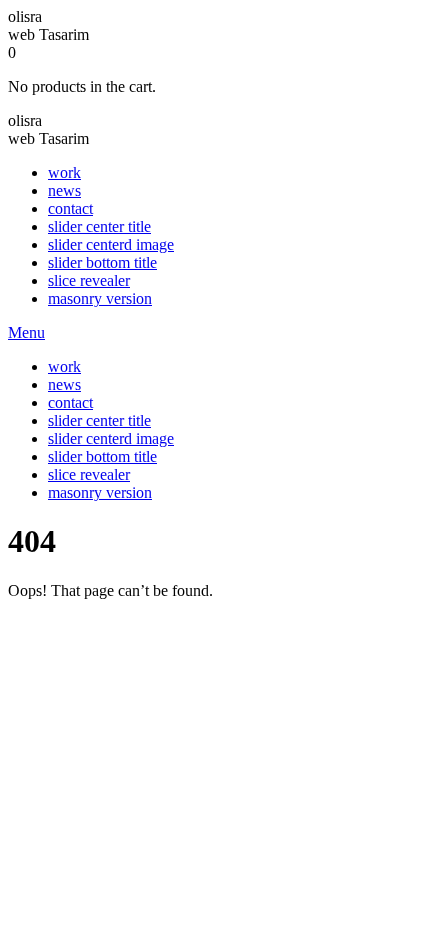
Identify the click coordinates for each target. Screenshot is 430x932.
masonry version (100, 298)
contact (70, 208)
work (64, 172)
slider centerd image (111, 244)
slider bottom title (102, 262)
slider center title (99, 226)
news (64, 190)
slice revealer (89, 280)
